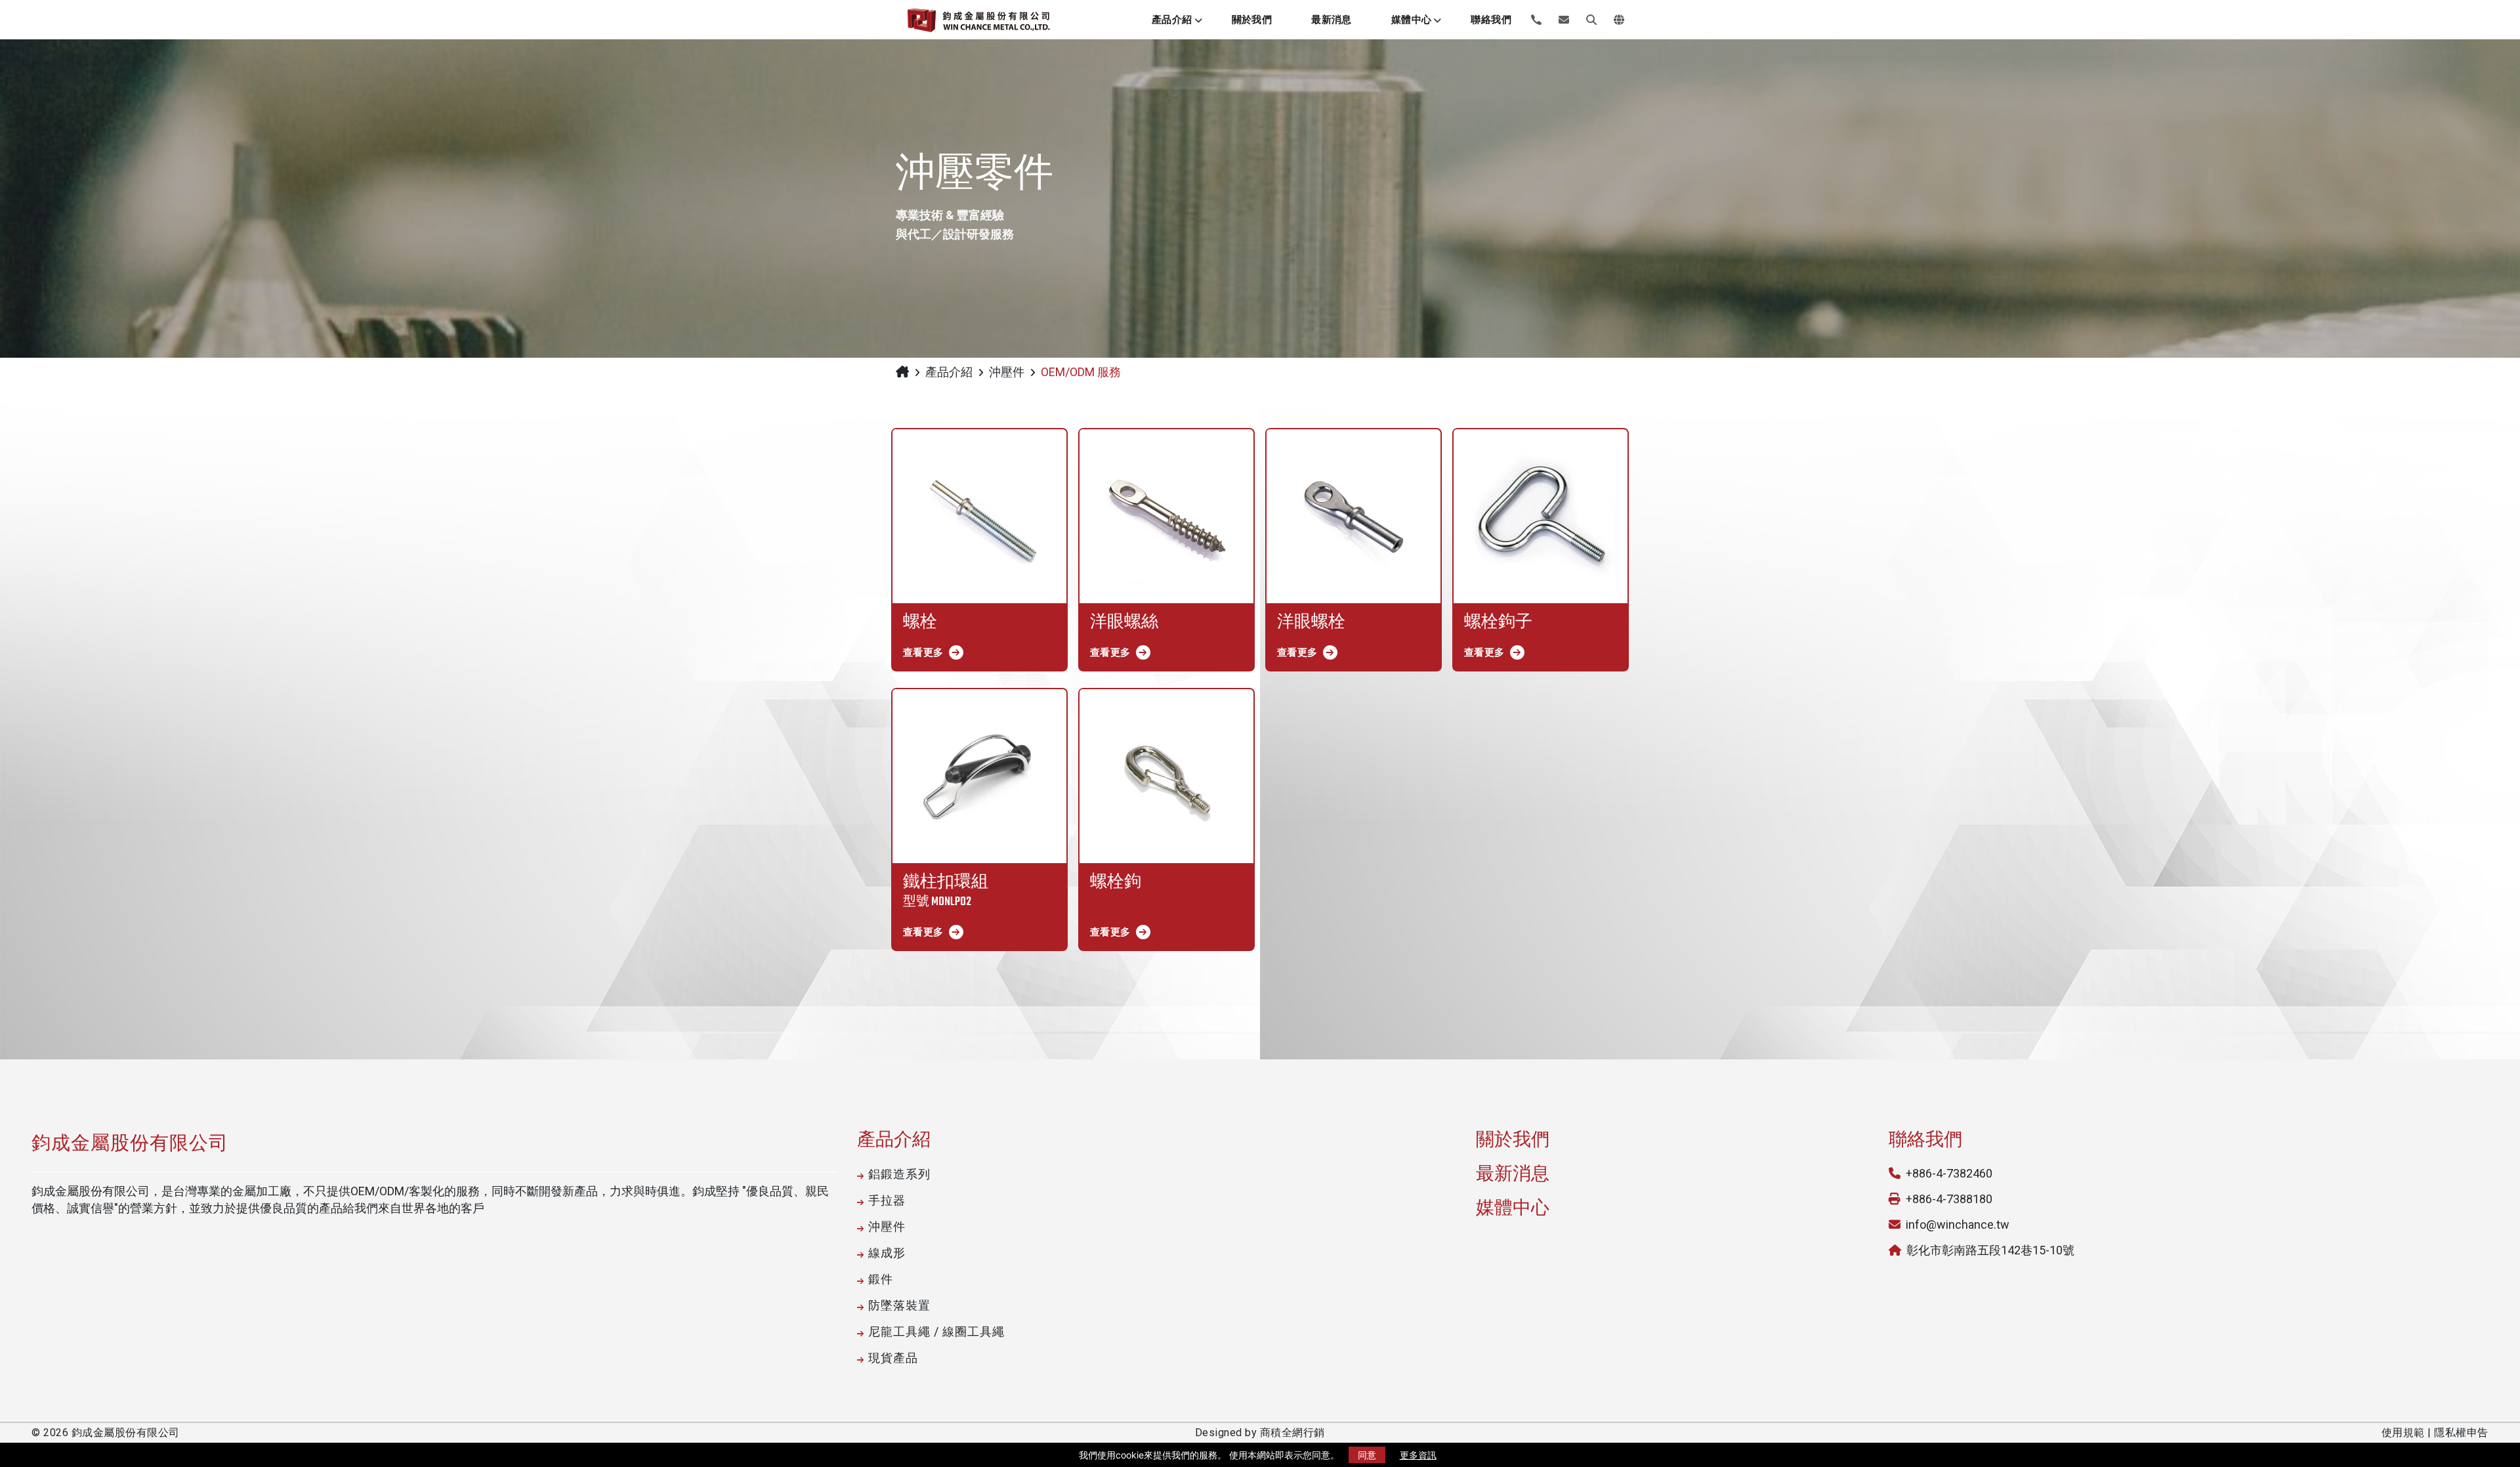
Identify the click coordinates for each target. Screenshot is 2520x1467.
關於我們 (1252, 20)
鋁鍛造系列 (899, 1174)
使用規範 (2403, 1433)
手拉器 (887, 1200)
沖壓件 (1007, 372)
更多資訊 (1418, 1455)
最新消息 (1332, 20)
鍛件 (881, 1279)
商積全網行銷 (1292, 1433)
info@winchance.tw (1958, 1224)
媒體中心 (1412, 20)
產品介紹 (1172, 20)
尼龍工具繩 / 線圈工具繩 (936, 1331)
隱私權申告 (2461, 1433)
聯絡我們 (1491, 20)
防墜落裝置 (899, 1305)
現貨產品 (893, 1358)
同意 (1367, 1455)
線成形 (887, 1253)
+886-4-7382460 (1949, 1173)
